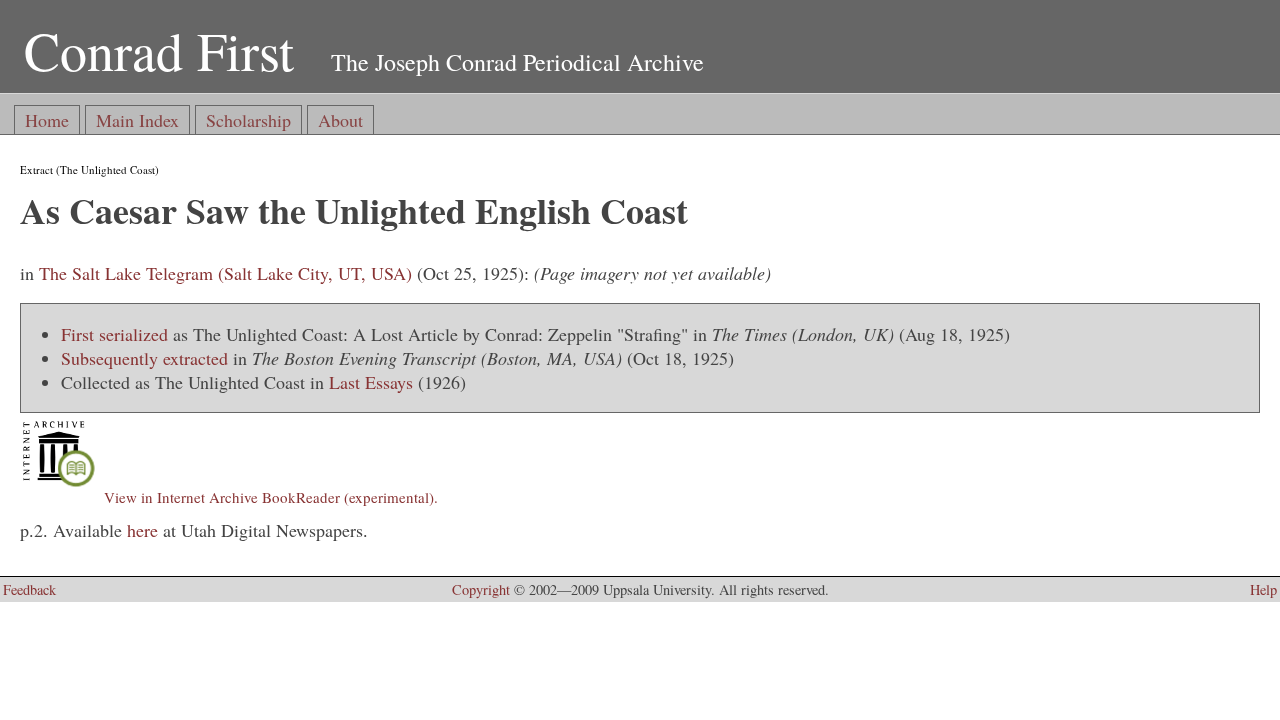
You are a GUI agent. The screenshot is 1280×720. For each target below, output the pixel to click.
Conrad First (159, 50)
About (340, 120)
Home (47, 120)
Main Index (137, 120)
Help (1263, 589)
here (142, 530)
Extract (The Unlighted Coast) (89, 169)
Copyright (481, 589)
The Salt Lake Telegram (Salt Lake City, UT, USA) (225, 273)
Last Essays (371, 382)
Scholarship (248, 120)
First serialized (114, 334)
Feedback (29, 589)
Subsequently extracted (144, 358)
